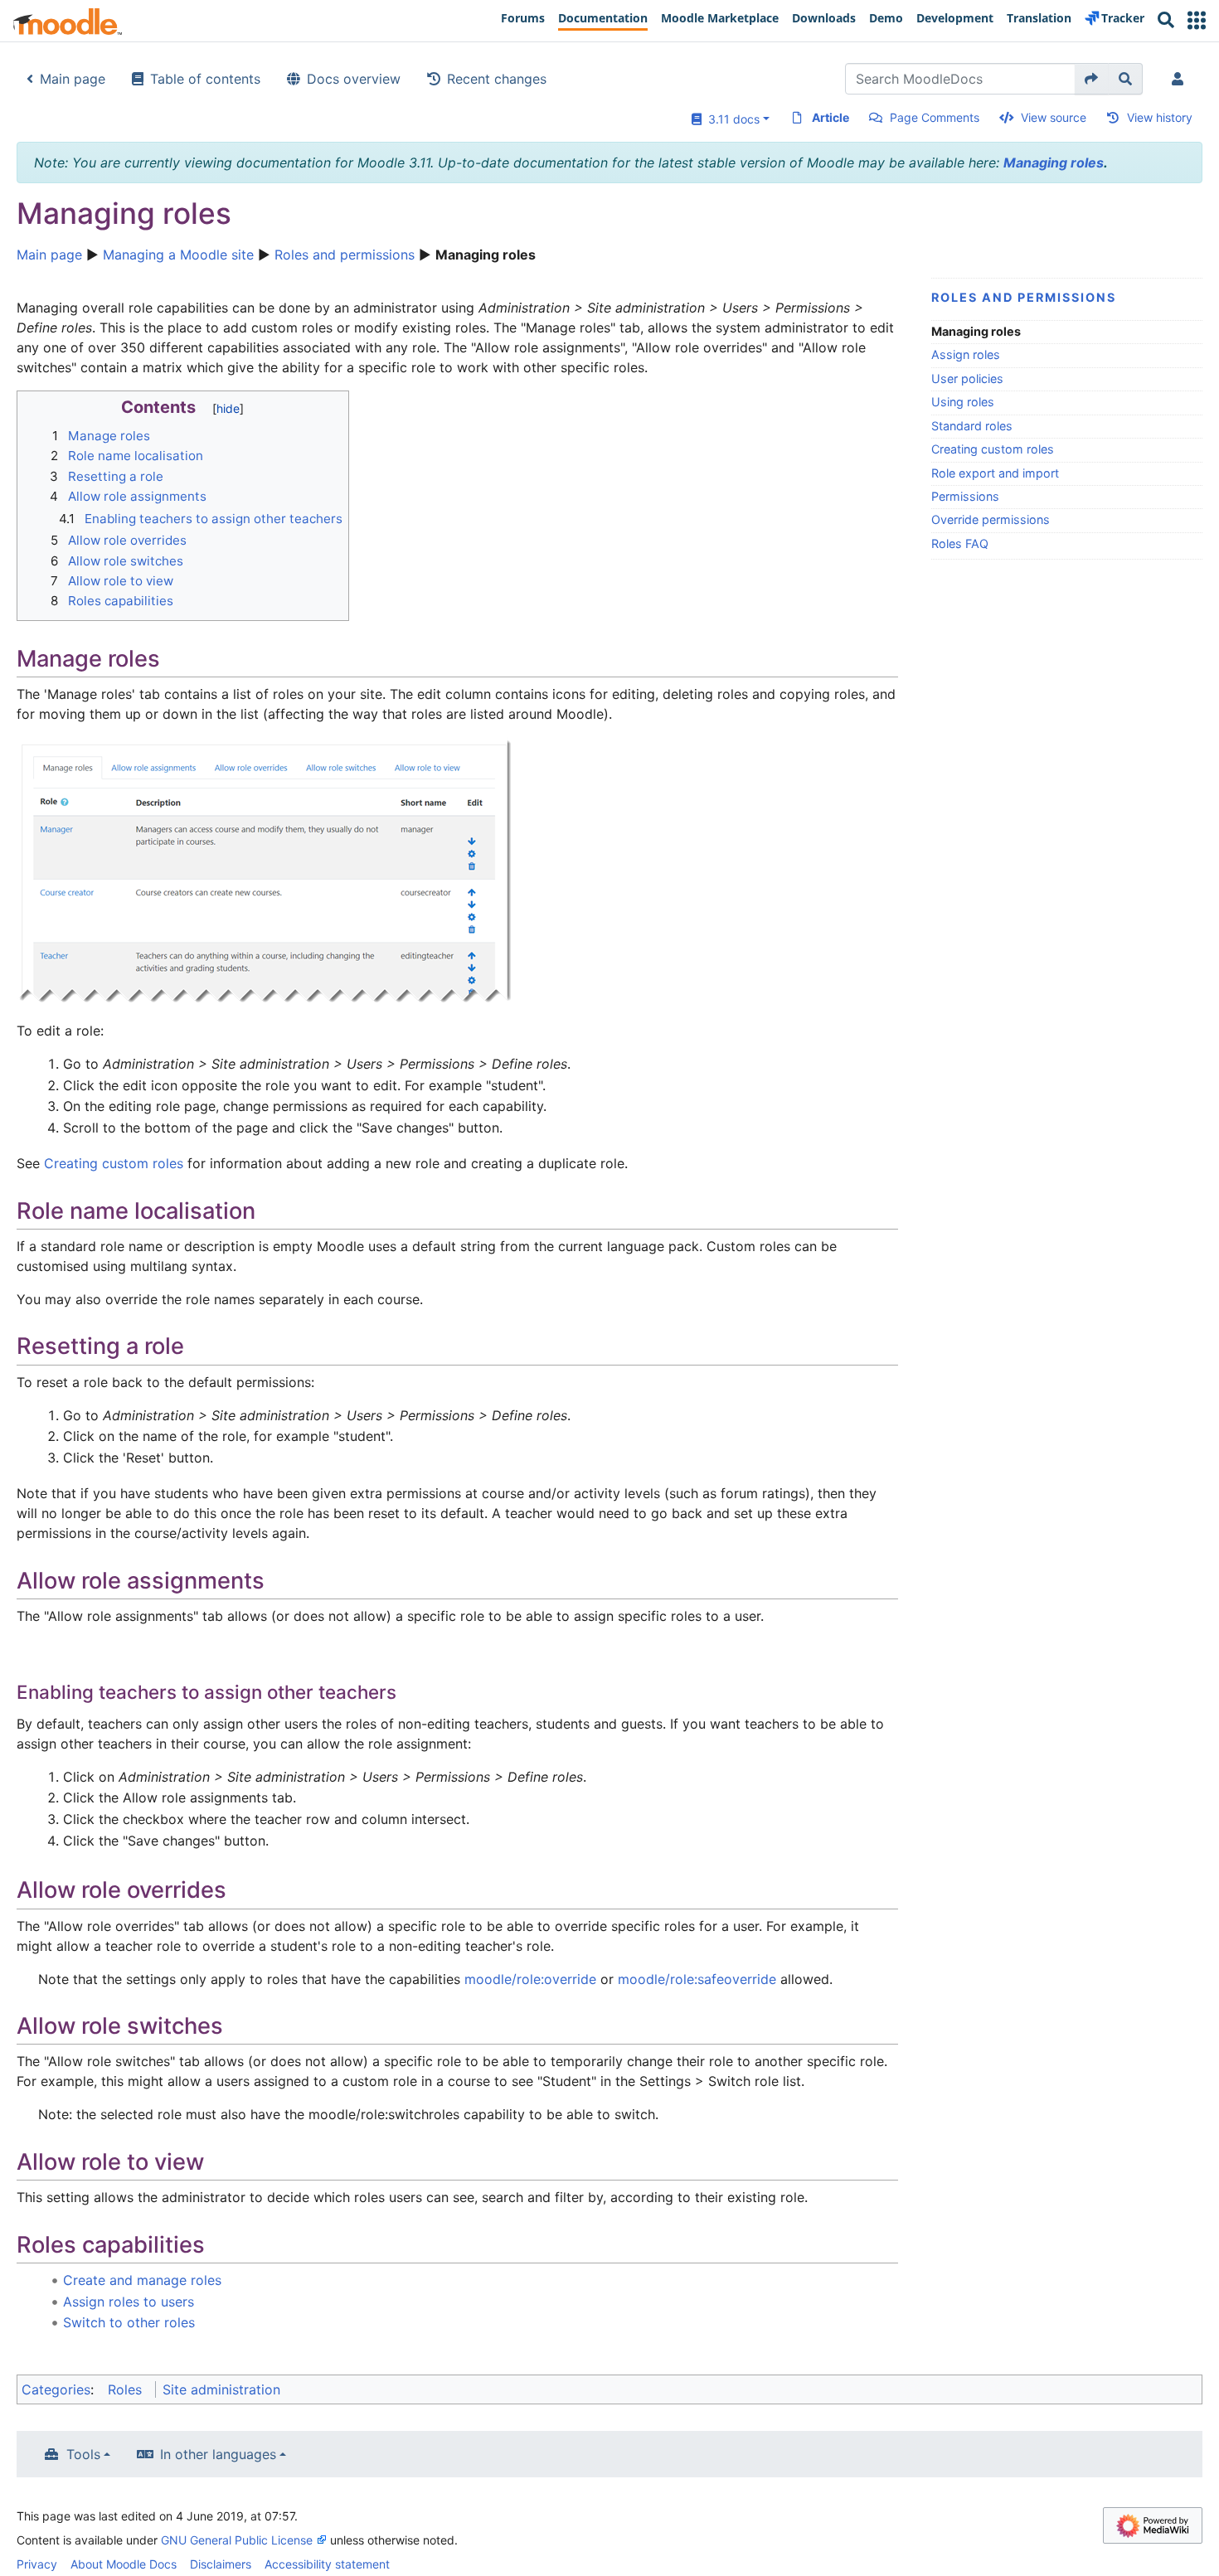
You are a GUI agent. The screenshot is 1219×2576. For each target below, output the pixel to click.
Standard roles (972, 426)
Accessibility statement (327, 2564)
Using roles (963, 402)
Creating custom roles (993, 449)
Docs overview (354, 79)
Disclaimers (221, 2564)
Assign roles (966, 354)
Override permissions (991, 519)
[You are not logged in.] (1181, 79)
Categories (56, 2389)
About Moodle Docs (124, 2564)
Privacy (37, 2564)
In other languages (218, 2454)
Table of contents (205, 79)
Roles (125, 2389)
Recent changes (497, 79)
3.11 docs (731, 119)
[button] (1197, 20)
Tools (83, 2454)
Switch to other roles (129, 2322)
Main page (73, 79)
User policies (967, 378)
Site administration (221, 2389)
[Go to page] (1092, 79)
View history (1160, 117)
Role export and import (995, 473)
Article (830, 117)
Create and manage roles (142, 2280)
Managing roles (1054, 163)
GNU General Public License (237, 2540)
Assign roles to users (129, 2302)
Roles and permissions (345, 255)
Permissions (965, 496)
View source (1054, 117)
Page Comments (935, 117)
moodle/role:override (530, 1979)
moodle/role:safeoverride (697, 1979)
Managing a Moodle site (178, 255)
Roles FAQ (960, 543)
